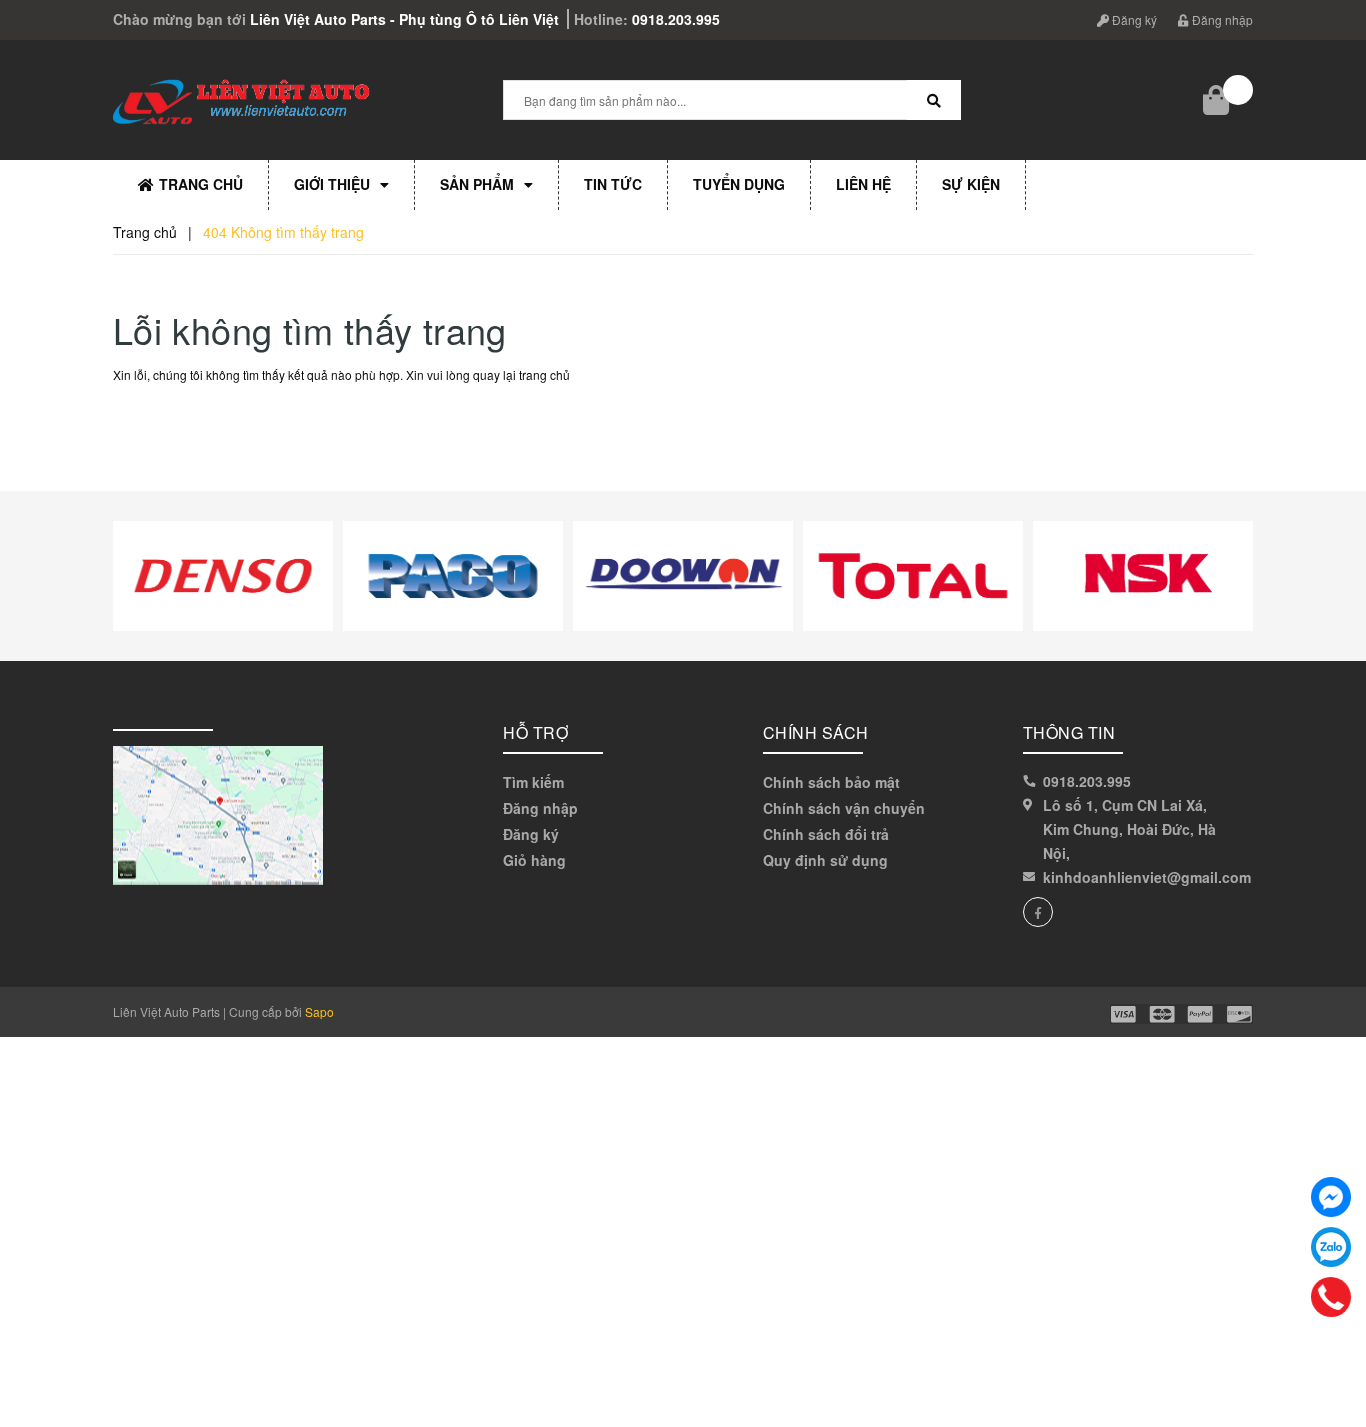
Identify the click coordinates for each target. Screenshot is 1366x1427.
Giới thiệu (332, 184)
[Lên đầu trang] (1336, 1367)
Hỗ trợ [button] (535, 732)
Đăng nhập (1221, 19)
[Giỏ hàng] (1218, 100)
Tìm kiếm (533, 782)
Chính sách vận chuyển (844, 808)
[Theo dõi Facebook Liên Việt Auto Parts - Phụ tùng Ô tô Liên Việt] (1038, 912)
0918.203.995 (676, 19)
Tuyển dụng (739, 184)
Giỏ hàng (534, 860)
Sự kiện (971, 184)
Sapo (319, 1011)
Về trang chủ (179, 421)
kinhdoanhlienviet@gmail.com (1147, 877)
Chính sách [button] (816, 732)
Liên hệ (863, 184)
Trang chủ (201, 184)
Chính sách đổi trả (826, 834)
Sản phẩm (477, 184)
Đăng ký (1133, 19)
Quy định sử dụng (825, 860)
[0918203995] (1331, 1297)
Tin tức (613, 184)
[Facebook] (1331, 1197)
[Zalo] (1331, 1247)
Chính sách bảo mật (831, 782)
